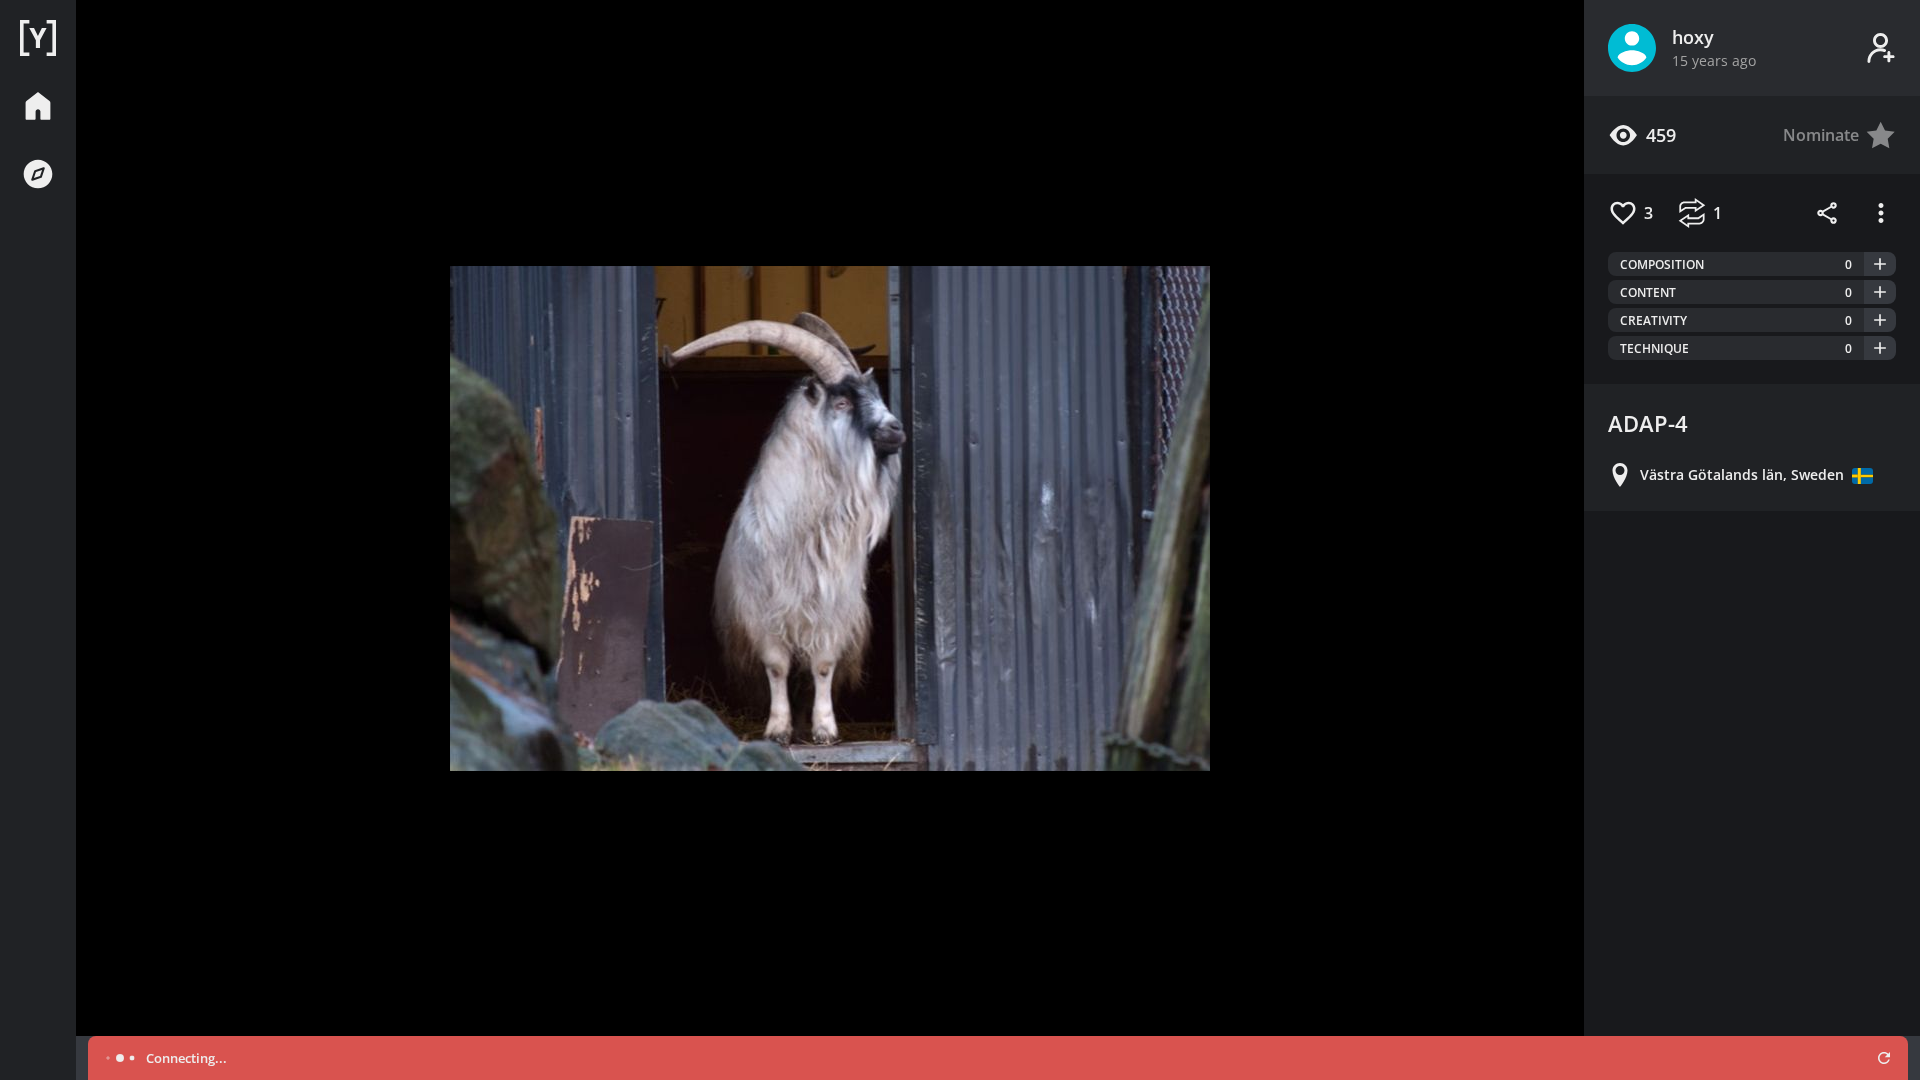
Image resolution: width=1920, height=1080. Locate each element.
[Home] (38, 38)
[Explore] (38, 174)
